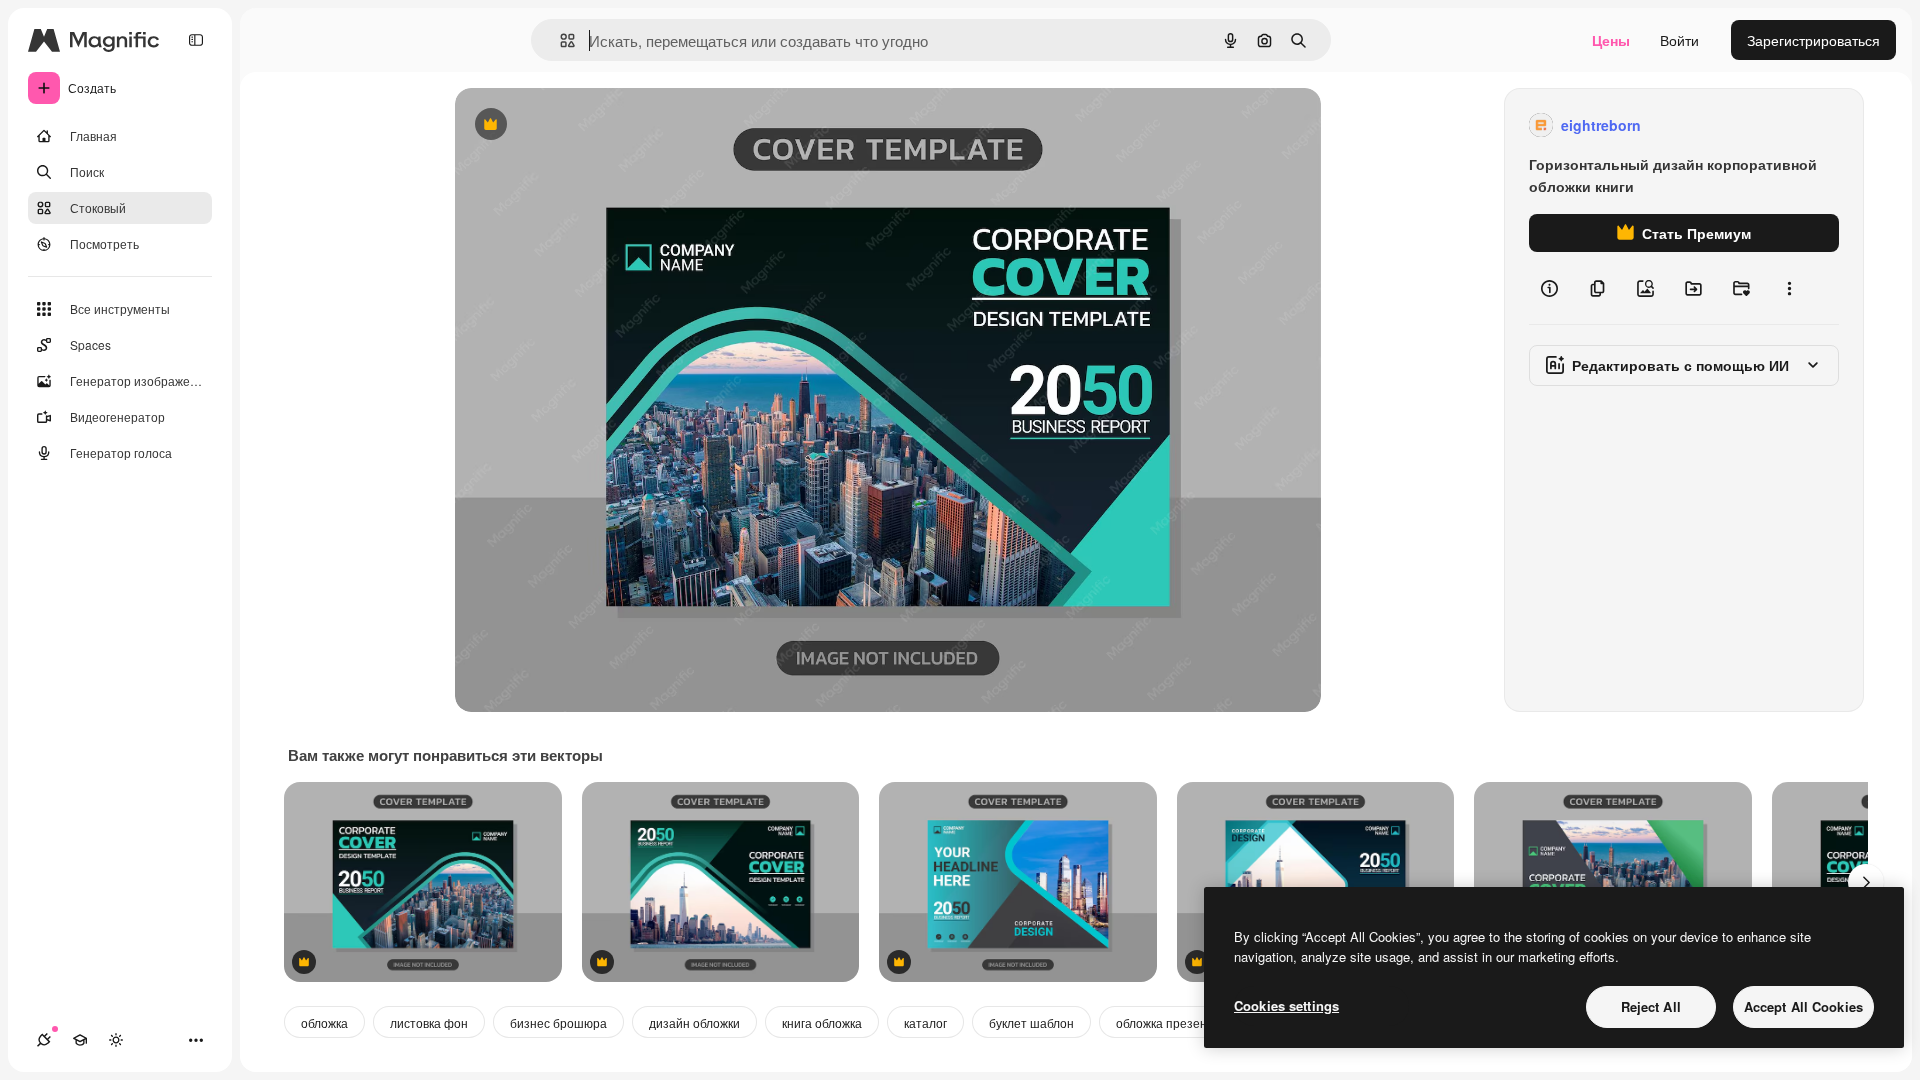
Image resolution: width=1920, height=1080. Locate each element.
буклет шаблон (1031, 1022)
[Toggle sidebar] (196, 40)
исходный (589, 125)
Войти (1679, 40)
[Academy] (80, 1040)
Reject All (1651, 1006)
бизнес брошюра (558, 1022)
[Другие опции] (1789, 288)
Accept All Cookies (1803, 1006)
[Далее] (1866, 882)
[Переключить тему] (116, 1040)
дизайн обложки (694, 1022)
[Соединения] (44, 1040)
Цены (1611, 40)
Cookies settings (1286, 1005)
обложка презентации (1178, 1022)
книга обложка (822, 1022)
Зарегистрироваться (1813, 40)
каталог (925, 1022)
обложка (324, 1022)
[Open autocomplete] (559, 40)
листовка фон (429, 1022)
